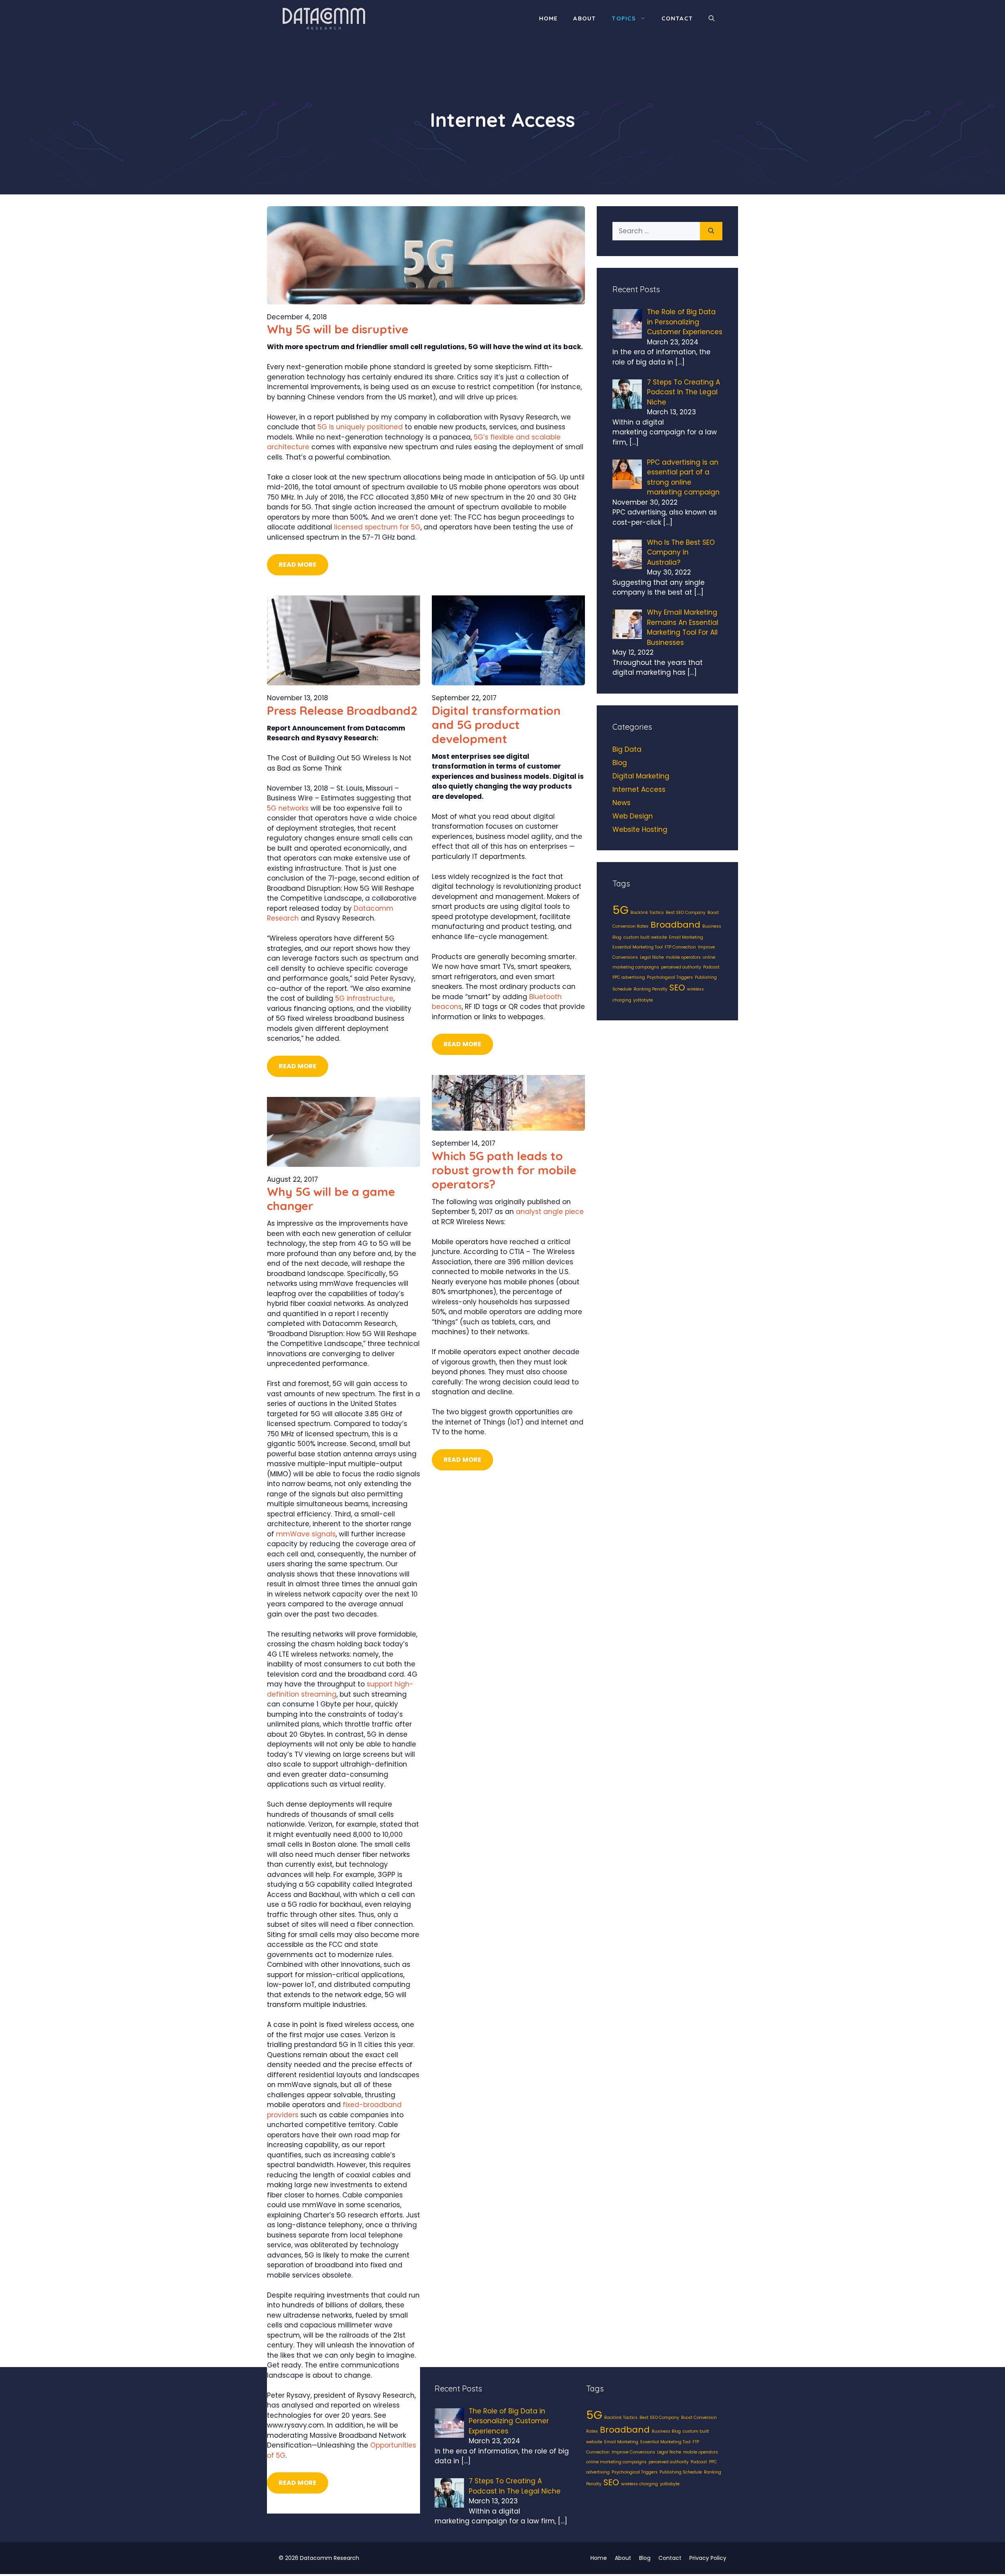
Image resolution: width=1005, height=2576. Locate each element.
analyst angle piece (550, 1212)
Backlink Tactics (647, 913)
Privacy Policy (708, 2558)
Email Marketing (686, 937)
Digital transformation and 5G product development (496, 725)
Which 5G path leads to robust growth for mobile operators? (504, 1170)
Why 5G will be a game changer (331, 1199)
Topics (624, 18)
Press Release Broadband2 (342, 710)
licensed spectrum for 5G (377, 527)
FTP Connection (680, 947)
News (621, 803)
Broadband (675, 925)
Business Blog (666, 2431)
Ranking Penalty (651, 989)
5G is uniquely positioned (360, 427)
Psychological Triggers (670, 977)
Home (548, 18)
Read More (298, 565)
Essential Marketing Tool (638, 947)
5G (620, 910)
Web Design (633, 816)
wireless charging (640, 2484)
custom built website (645, 937)
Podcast (711, 967)
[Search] (711, 231)
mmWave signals (306, 1534)
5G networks (288, 808)
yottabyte (643, 1000)
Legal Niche (652, 957)
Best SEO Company (686, 913)
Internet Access (639, 789)
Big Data (627, 749)
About (585, 18)
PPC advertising (629, 977)
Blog (620, 763)
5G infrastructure (364, 998)
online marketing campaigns (616, 2462)
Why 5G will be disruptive (338, 329)
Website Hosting (640, 829)
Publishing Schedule (681, 2472)
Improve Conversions (633, 2452)
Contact (677, 18)
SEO (677, 988)
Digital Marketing (641, 776)
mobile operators (683, 957)
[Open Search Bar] (712, 18)
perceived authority (681, 967)
